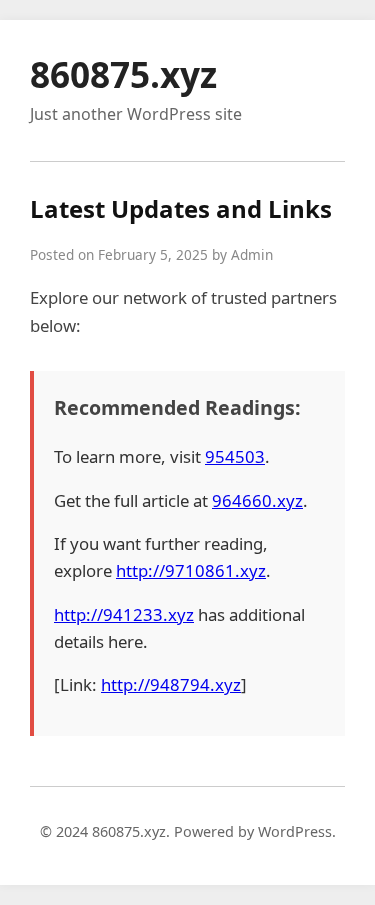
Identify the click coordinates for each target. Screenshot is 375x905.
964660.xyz (257, 500)
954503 (235, 456)
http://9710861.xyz (191, 570)
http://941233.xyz (124, 614)
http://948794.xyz (171, 684)
